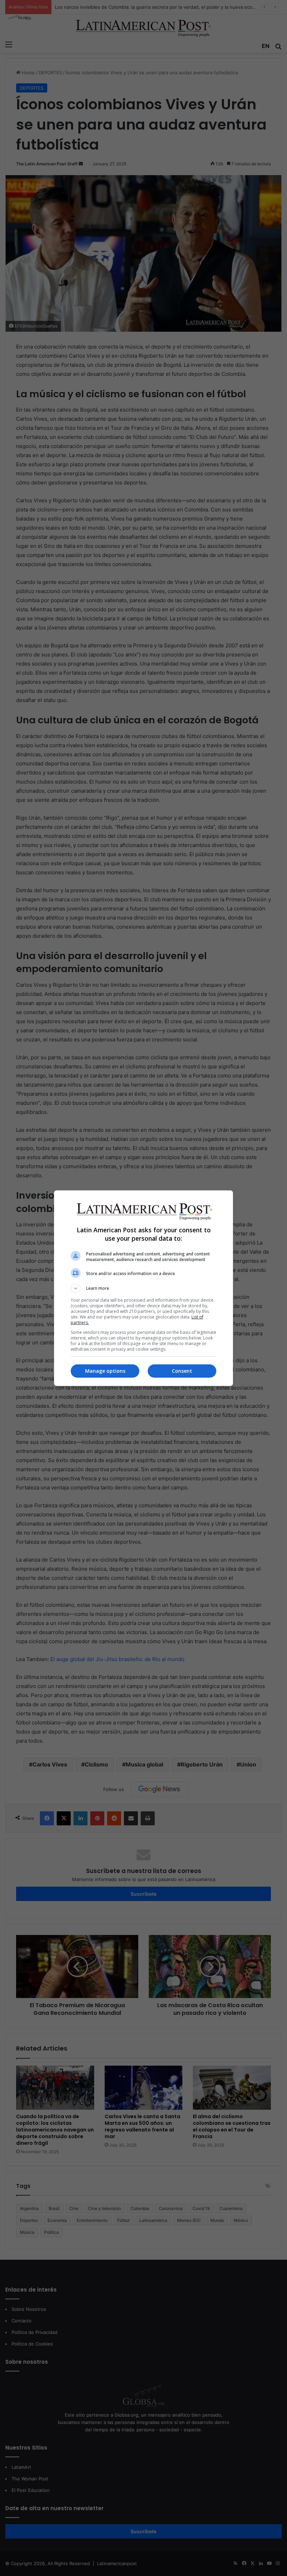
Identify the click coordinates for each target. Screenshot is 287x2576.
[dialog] (143, 1288)
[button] (143, 1288)
